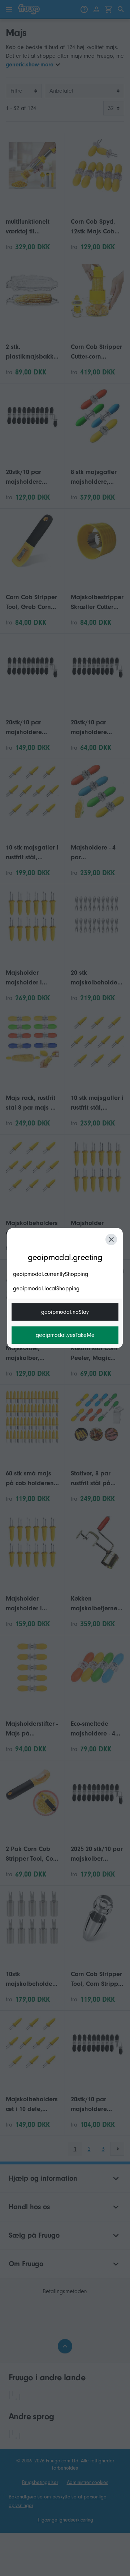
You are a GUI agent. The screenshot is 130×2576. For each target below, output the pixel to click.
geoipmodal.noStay (65, 1312)
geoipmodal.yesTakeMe (65, 1335)
